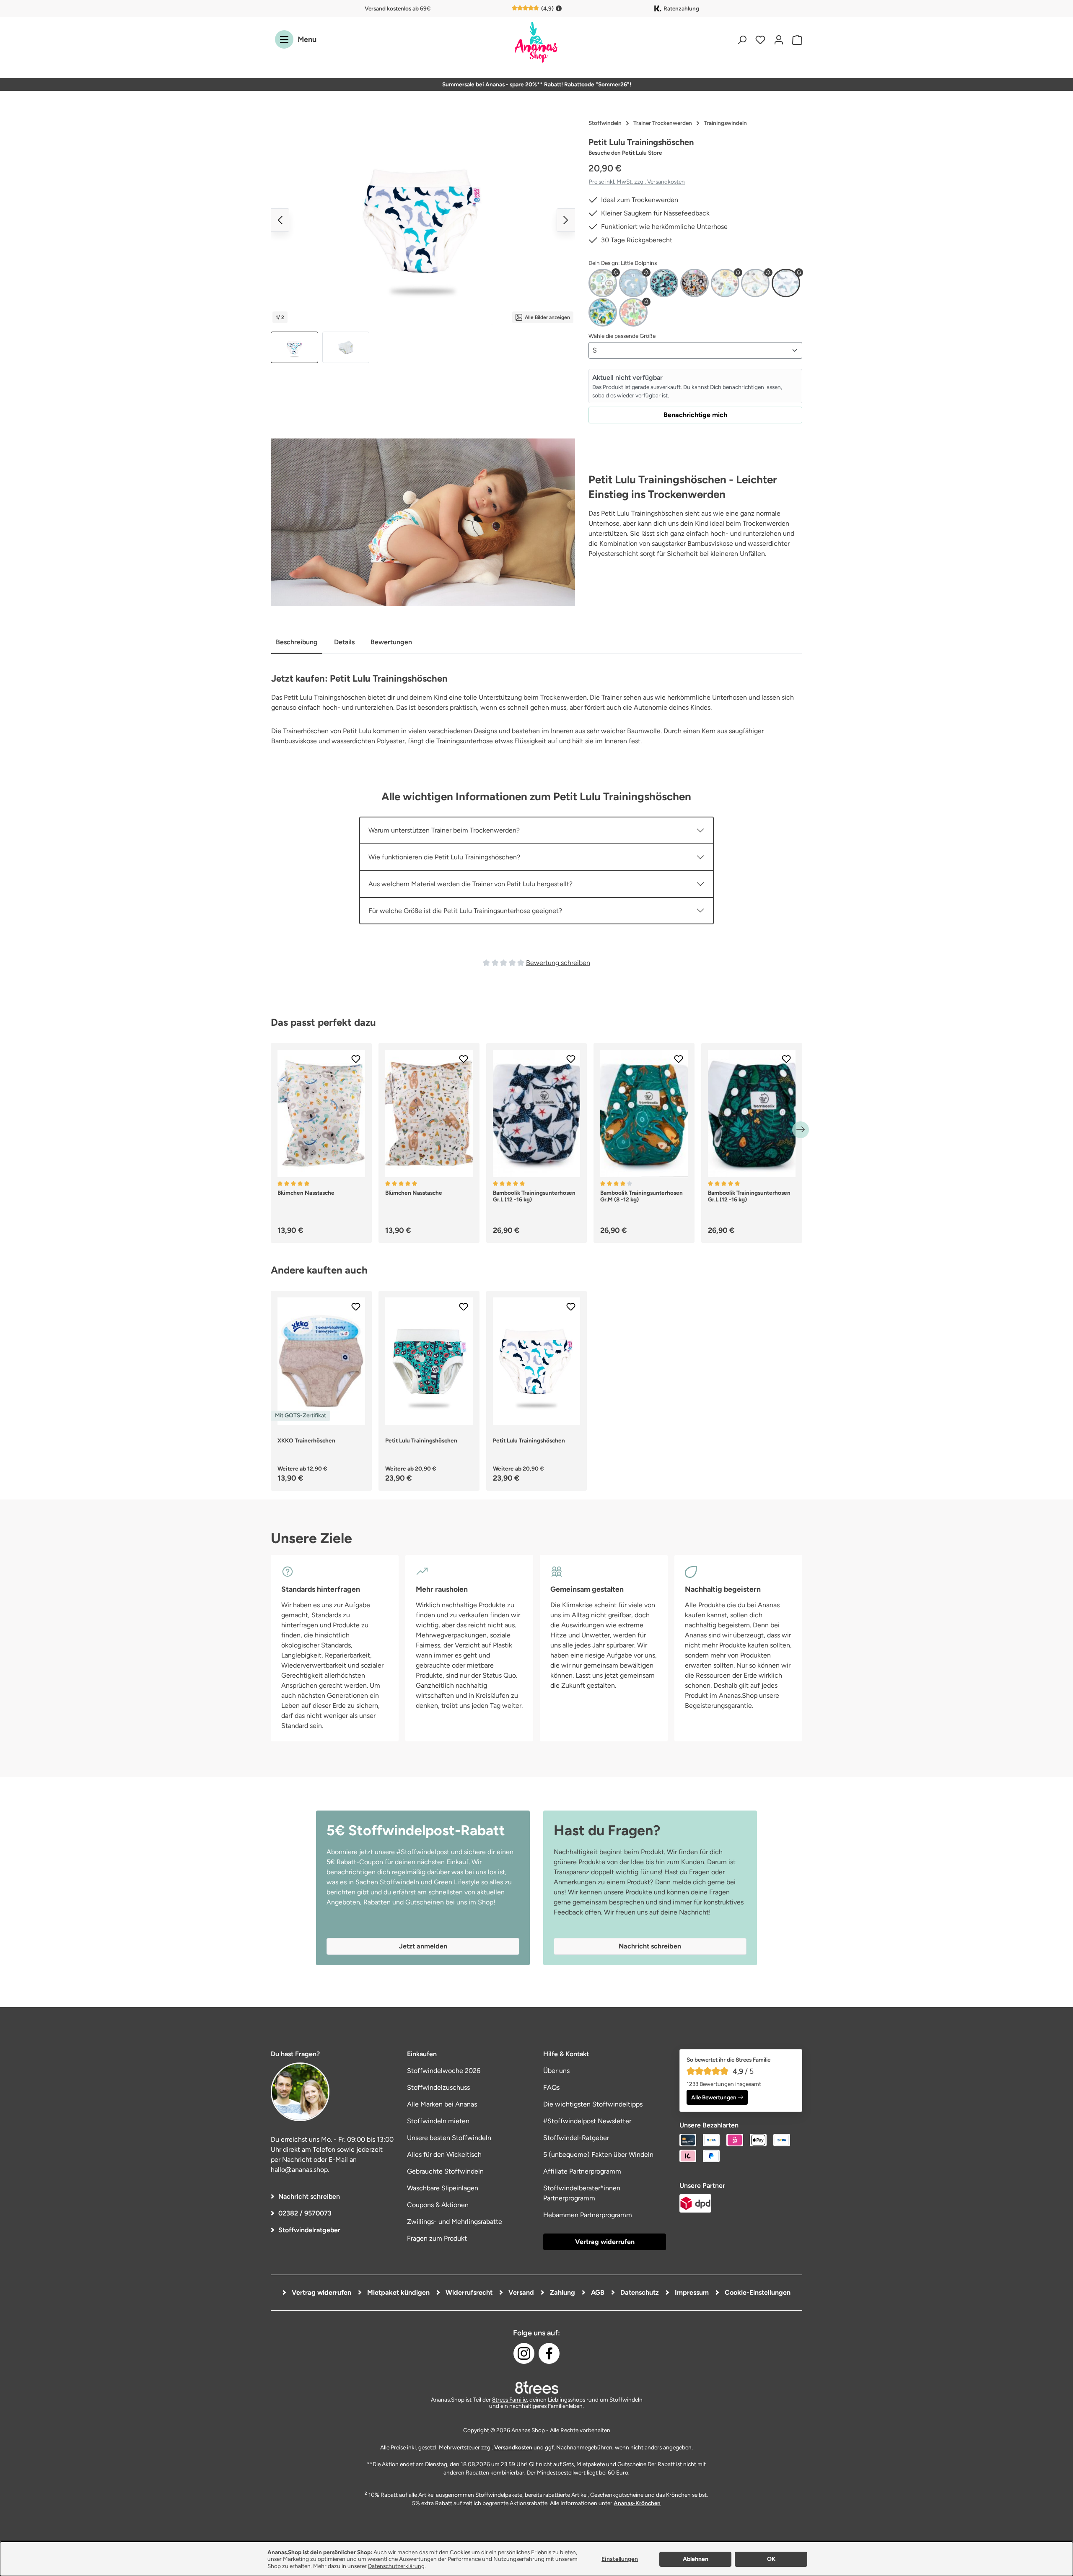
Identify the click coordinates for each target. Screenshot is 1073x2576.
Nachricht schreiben (309, 2196)
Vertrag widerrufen (605, 2242)
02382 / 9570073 (305, 2213)
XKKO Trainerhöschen (306, 1440)
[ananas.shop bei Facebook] (549, 2353)
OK (771, 2559)
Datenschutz (639, 2292)
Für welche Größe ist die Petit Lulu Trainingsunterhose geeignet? (465, 911)
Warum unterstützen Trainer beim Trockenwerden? (444, 830)
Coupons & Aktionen (438, 2205)
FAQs (551, 2087)
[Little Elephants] (603, 312)
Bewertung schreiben (558, 963)
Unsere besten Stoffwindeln (449, 2138)
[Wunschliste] (760, 40)
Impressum (691, 2292)
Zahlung (562, 2292)
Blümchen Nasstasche (306, 1193)
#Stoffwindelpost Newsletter (587, 2121)
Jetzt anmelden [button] (423, 1946)
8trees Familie (509, 2400)
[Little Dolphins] (786, 283)
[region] (423, 239)
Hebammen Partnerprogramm (588, 2215)
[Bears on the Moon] (633, 283)
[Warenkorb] (795, 40)
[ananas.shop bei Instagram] (524, 2353)
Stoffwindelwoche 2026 (444, 2071)
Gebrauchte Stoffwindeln (445, 2171)
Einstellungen (620, 2559)
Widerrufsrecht (468, 2292)
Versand (520, 2292)
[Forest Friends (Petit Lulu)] (695, 283)
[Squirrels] (633, 312)
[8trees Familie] (536, 2387)
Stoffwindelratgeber (309, 2230)
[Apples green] (603, 283)
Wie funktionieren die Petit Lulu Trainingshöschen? (444, 857)
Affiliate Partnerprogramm (582, 2171)
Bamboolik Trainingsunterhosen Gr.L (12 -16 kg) (534, 1196)
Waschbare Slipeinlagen (443, 2188)
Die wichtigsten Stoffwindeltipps (593, 2104)
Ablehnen (696, 2559)
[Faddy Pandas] (664, 283)
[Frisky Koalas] (725, 283)
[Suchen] (742, 40)
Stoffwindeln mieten (438, 2121)
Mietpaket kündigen (398, 2292)
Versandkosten (513, 2447)
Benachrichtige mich (695, 415)
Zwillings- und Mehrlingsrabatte (455, 2222)
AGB (597, 2292)
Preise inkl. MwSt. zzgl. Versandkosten (637, 182)
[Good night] (755, 283)
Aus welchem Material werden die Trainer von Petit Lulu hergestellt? (470, 884)
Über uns (556, 2071)
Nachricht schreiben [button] (650, 1946)
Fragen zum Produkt (437, 2238)
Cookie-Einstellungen (757, 2292)
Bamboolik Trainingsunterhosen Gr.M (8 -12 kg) (641, 1196)
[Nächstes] (566, 220)
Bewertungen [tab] (391, 642)
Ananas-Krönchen (637, 2503)
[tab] (297, 643)
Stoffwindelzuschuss (438, 2087)
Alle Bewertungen (714, 2097)
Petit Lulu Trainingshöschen (421, 1440)
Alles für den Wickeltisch (444, 2154)
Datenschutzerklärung (396, 2566)
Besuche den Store (625, 153)
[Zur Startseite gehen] (536, 43)
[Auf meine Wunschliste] (356, 1059)
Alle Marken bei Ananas (442, 2104)
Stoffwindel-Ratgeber (576, 2138)
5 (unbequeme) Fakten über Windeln (598, 2154)
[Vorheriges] (280, 220)
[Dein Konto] (779, 40)
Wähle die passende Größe (622, 336)
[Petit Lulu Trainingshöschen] (423, 220)
